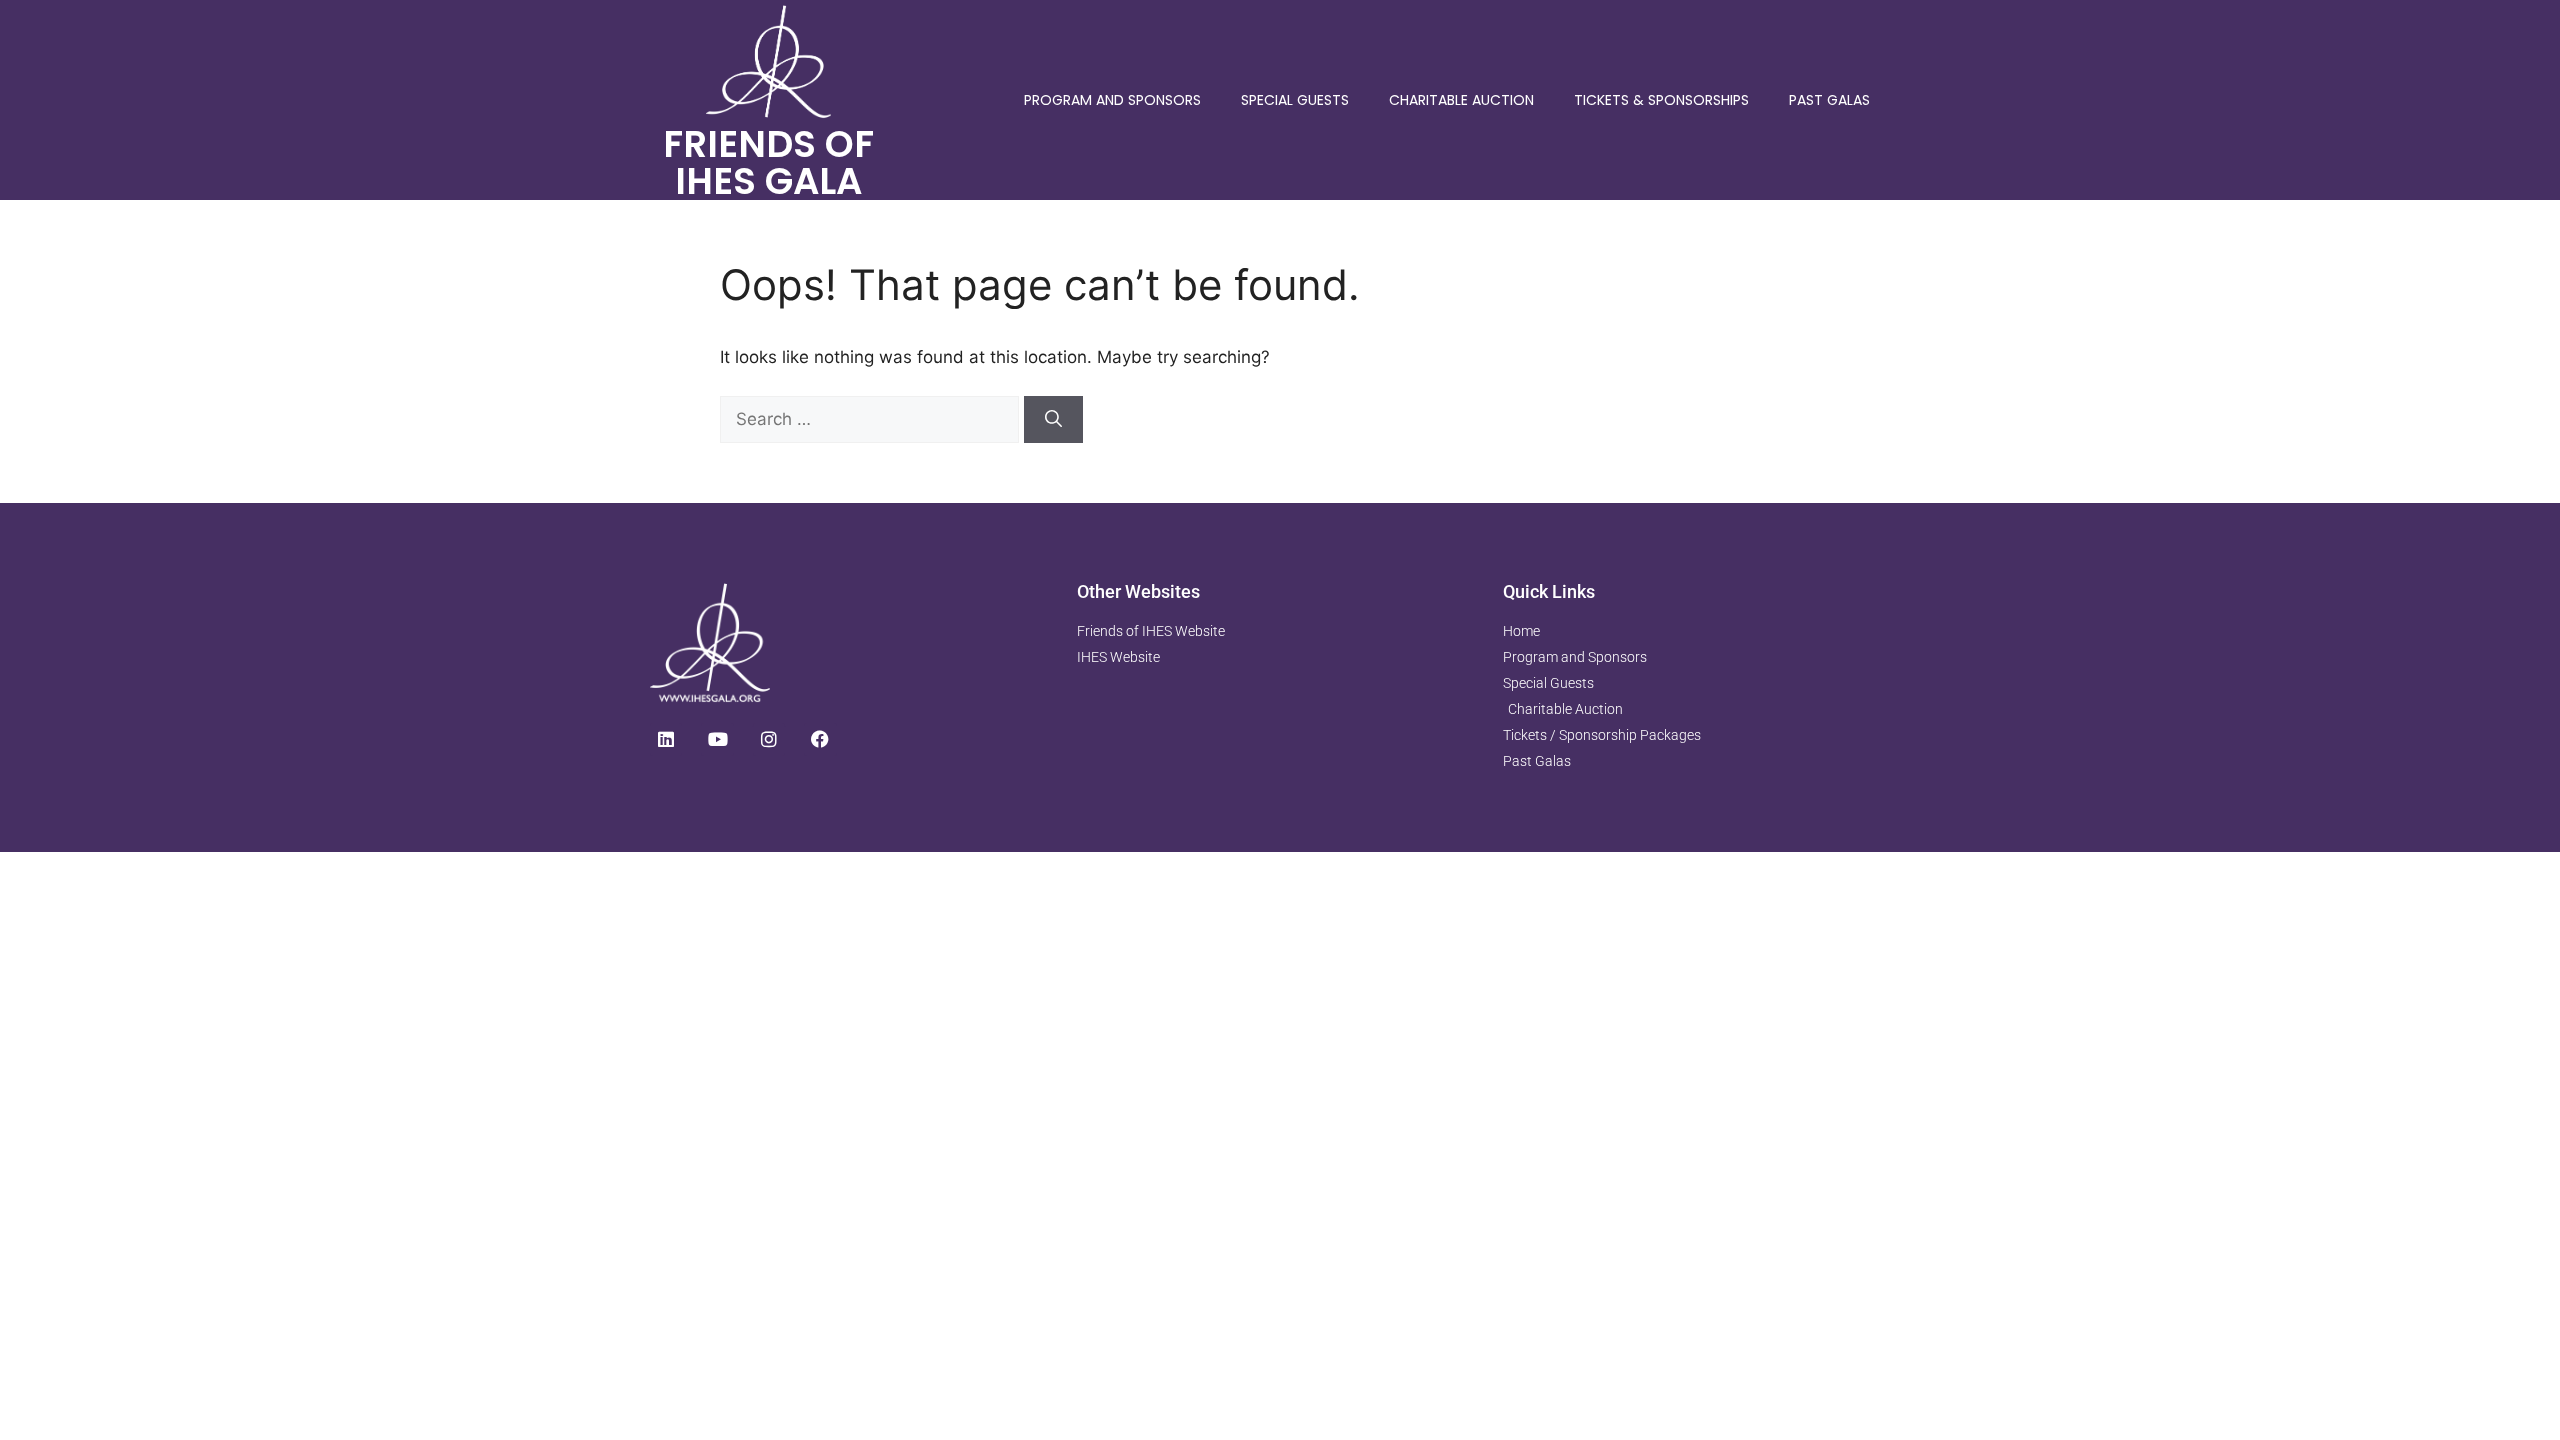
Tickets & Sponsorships (1661, 100)
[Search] (1053, 420)
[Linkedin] (666, 739)
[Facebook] (820, 739)
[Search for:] (872, 419)
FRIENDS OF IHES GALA (768, 162)
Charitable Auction (1461, 100)
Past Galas (1829, 100)
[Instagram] (769, 739)
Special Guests (1295, 100)
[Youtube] (717, 739)
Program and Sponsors (1112, 100)
